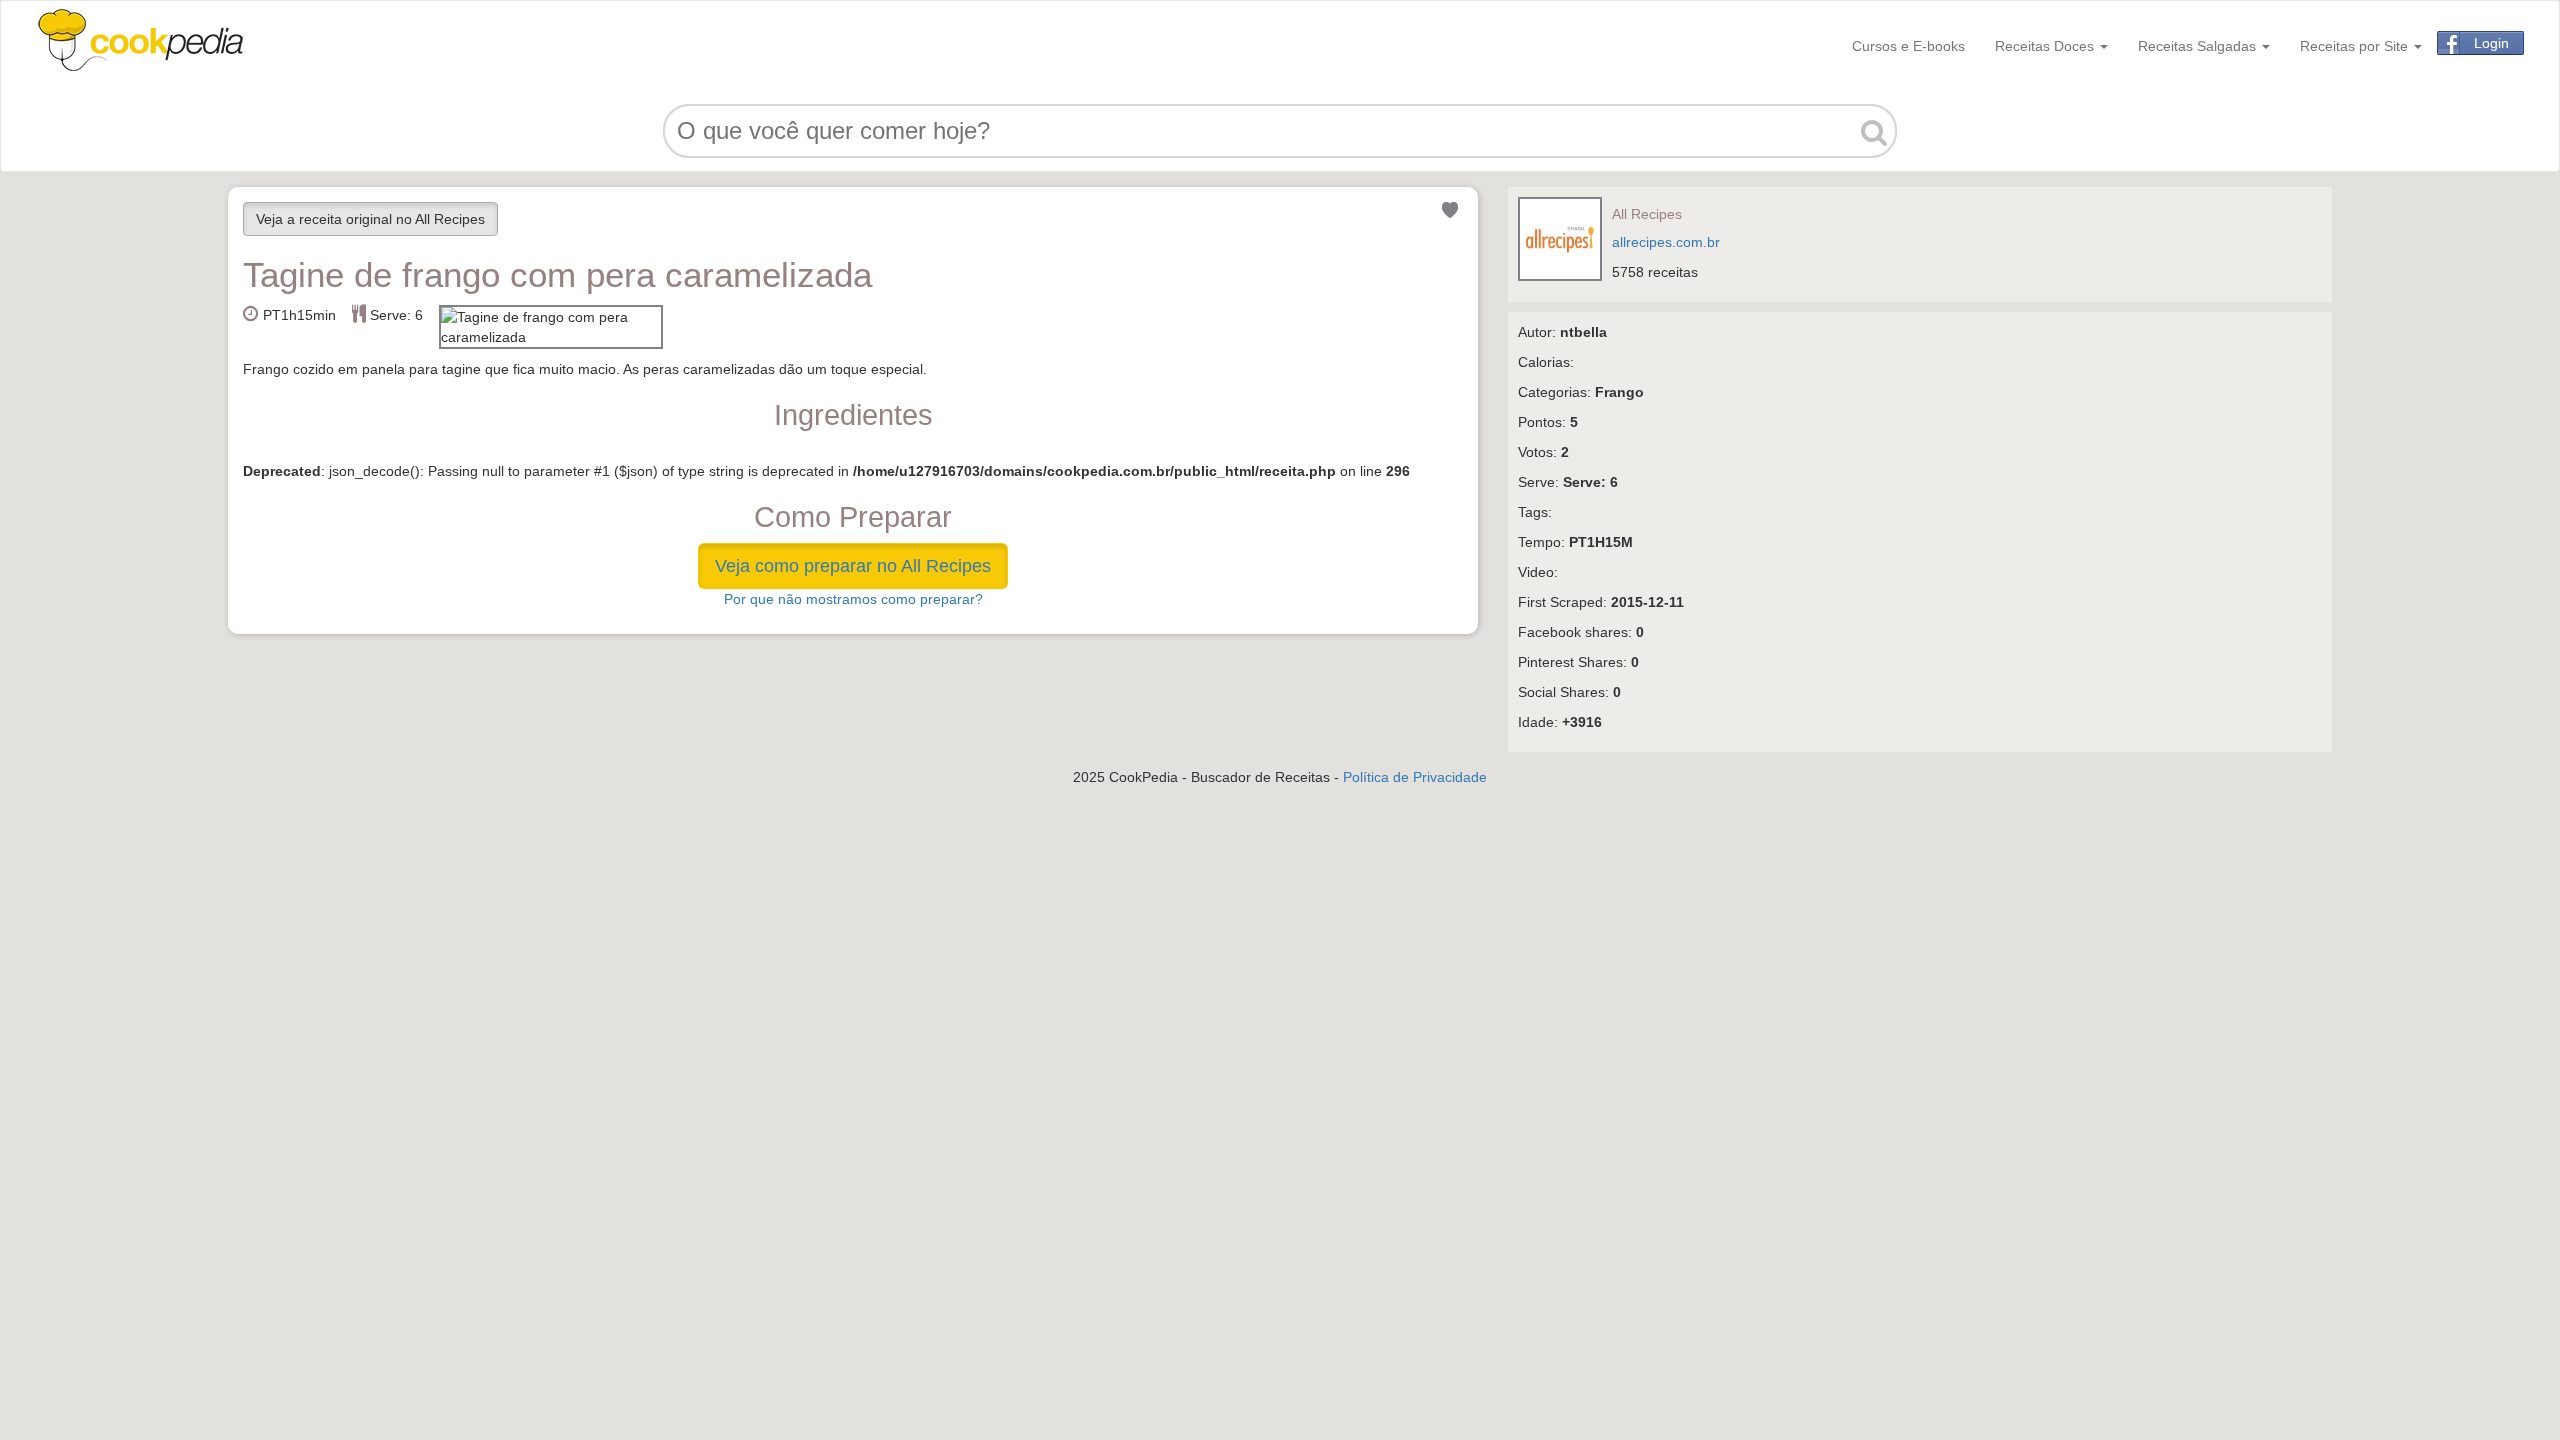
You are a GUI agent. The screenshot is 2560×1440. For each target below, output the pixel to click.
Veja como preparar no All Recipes (853, 566)
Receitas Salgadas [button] (2199, 46)
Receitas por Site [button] (2356, 46)
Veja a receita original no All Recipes (370, 219)
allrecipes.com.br (1666, 242)
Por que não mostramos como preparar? (853, 599)
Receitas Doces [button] (2046, 46)
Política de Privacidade (1415, 777)
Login (2491, 43)
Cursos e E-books (1908, 46)
